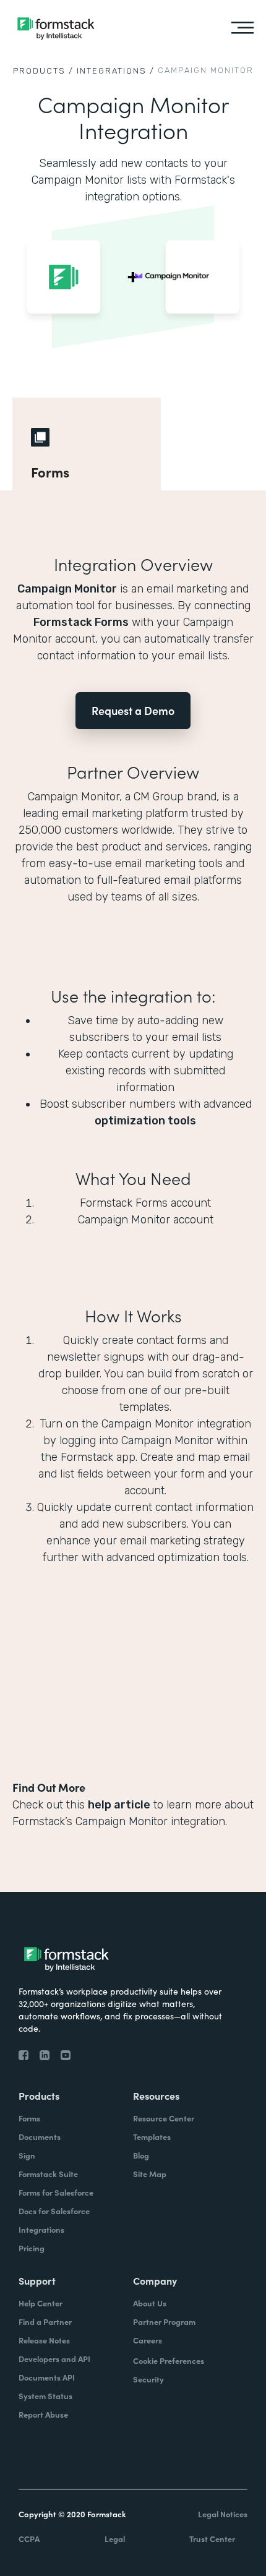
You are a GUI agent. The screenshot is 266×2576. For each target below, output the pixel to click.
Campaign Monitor (67, 589)
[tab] (87, 444)
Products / (43, 71)
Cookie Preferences (169, 2360)
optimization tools (145, 1121)
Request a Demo (133, 710)
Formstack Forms (81, 622)
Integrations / (116, 71)
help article (119, 1805)
